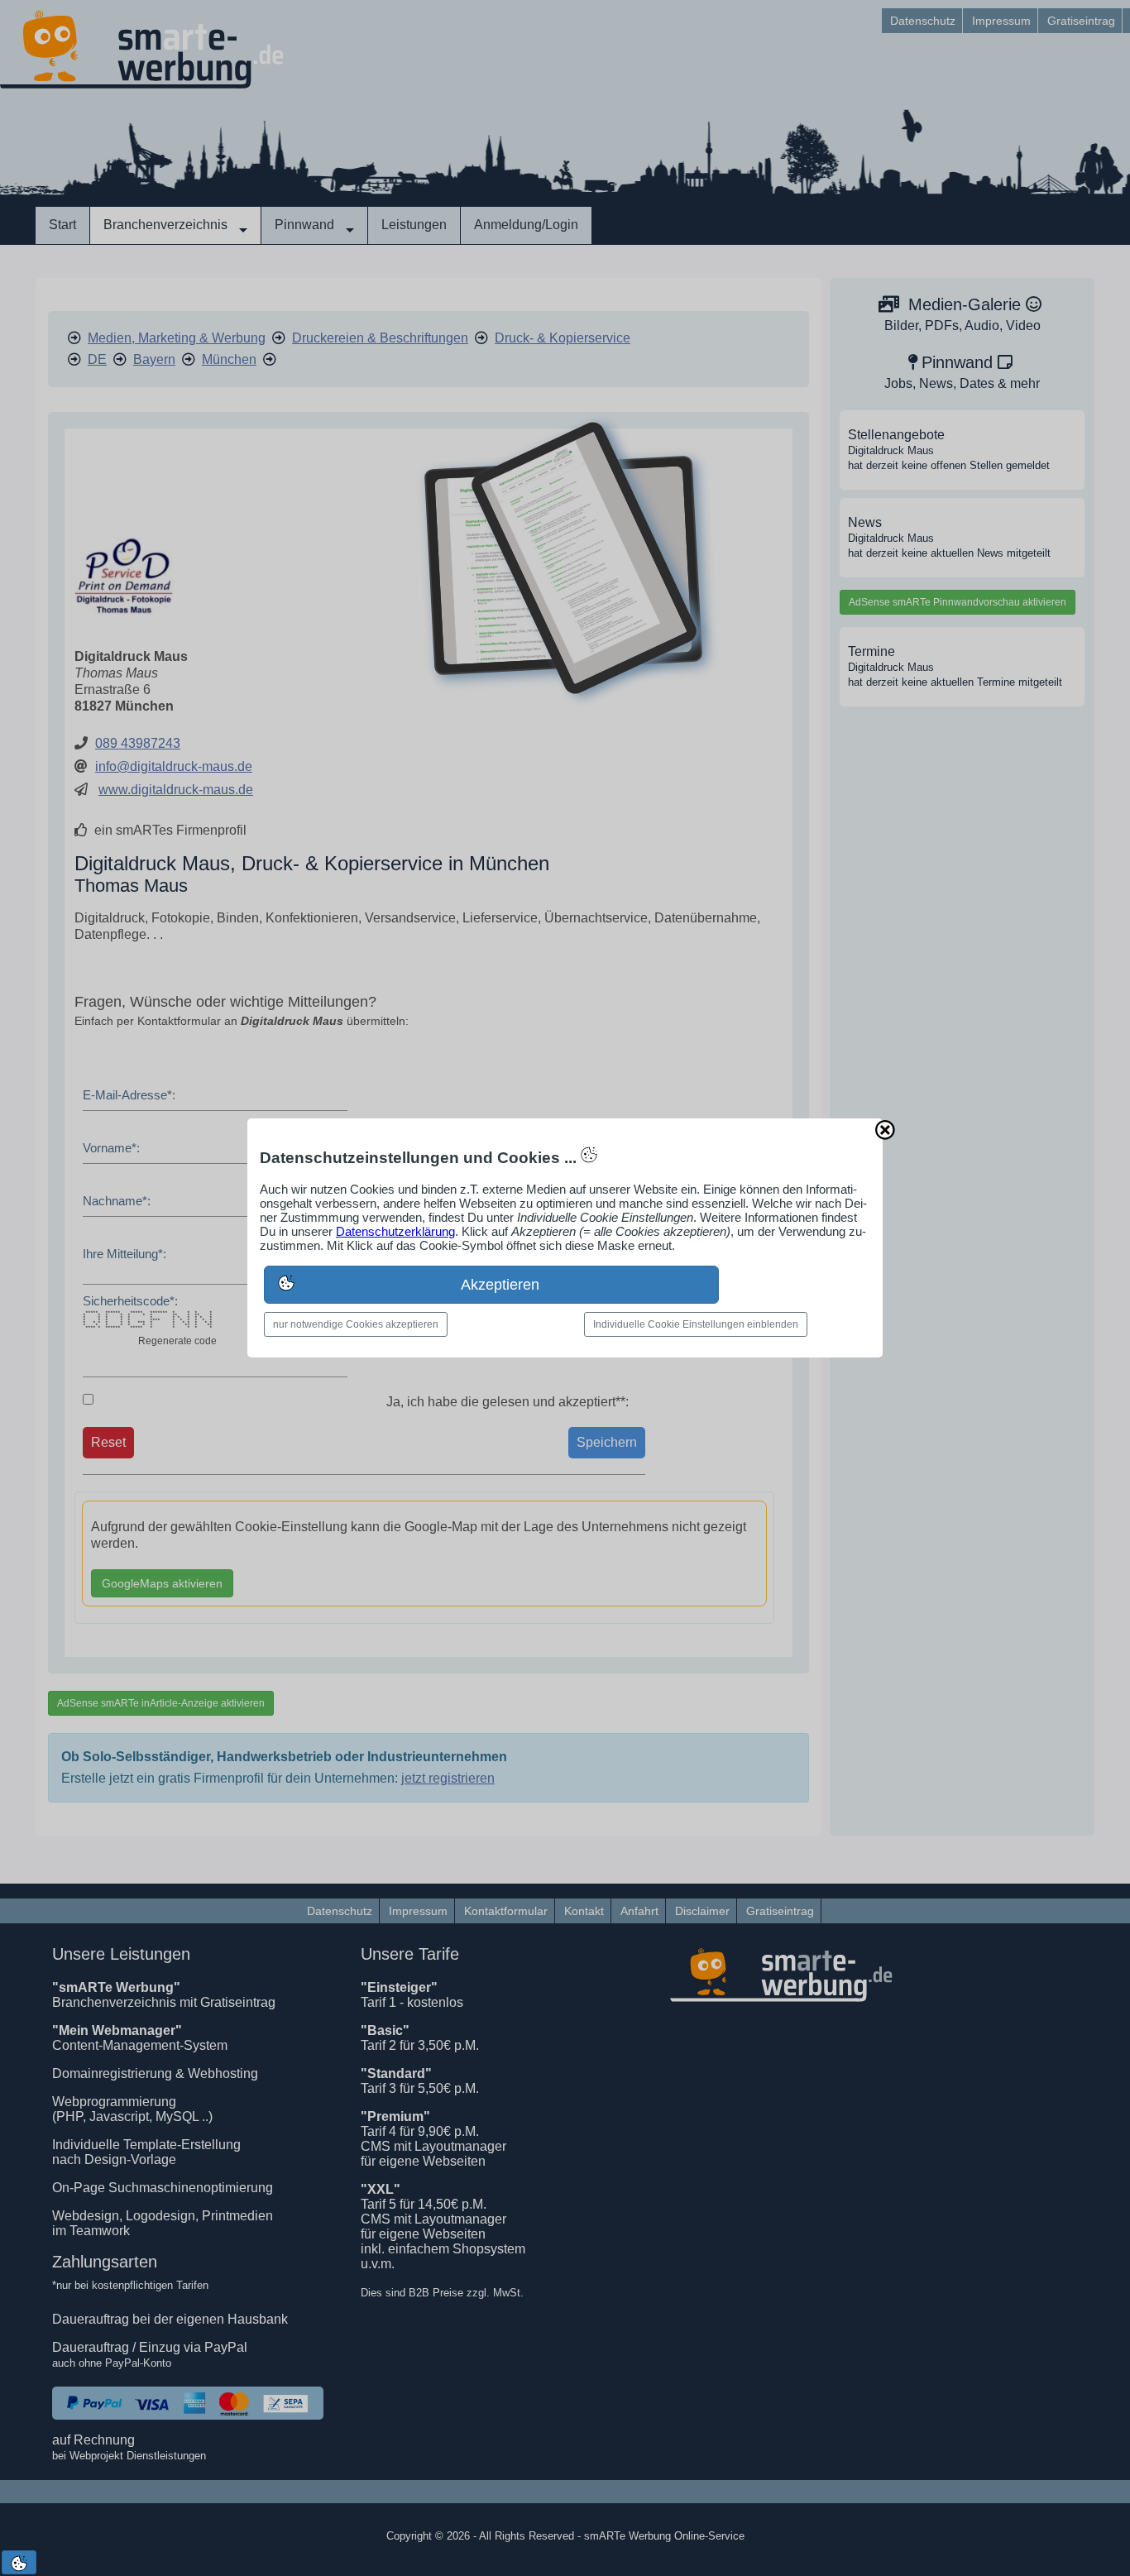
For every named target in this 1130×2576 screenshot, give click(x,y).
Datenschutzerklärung (395, 1231)
